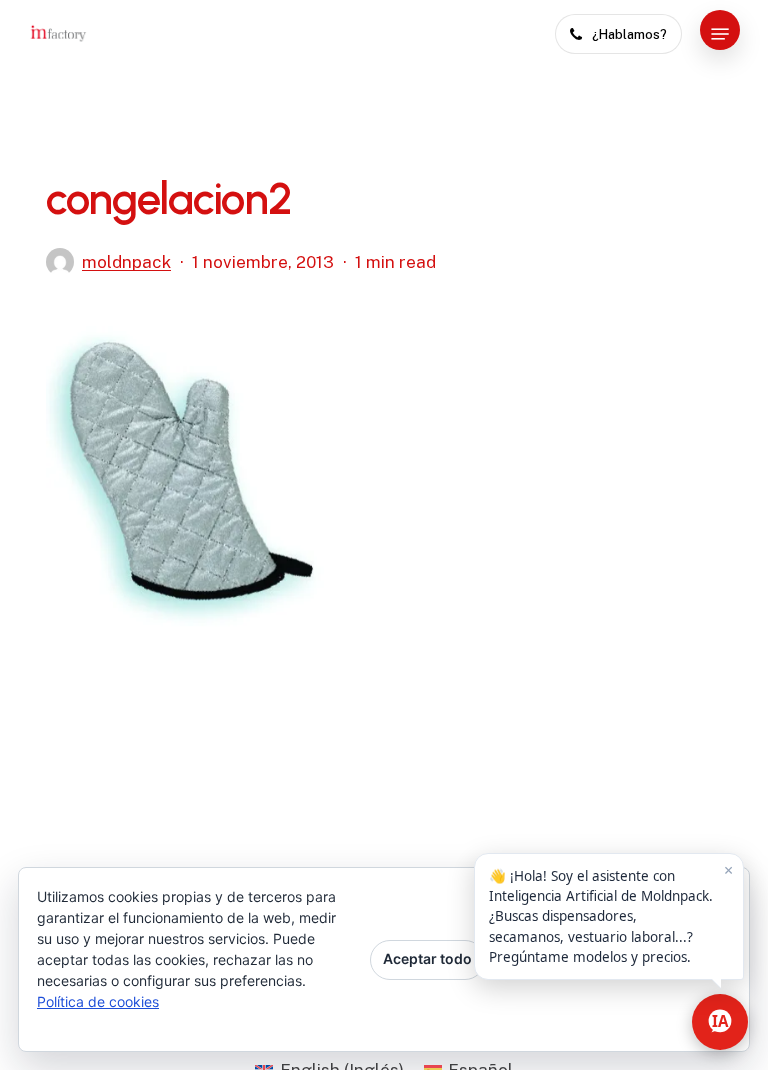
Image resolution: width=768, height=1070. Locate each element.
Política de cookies (98, 1001)
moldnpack (126, 262)
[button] (720, 34)
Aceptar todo (427, 958)
